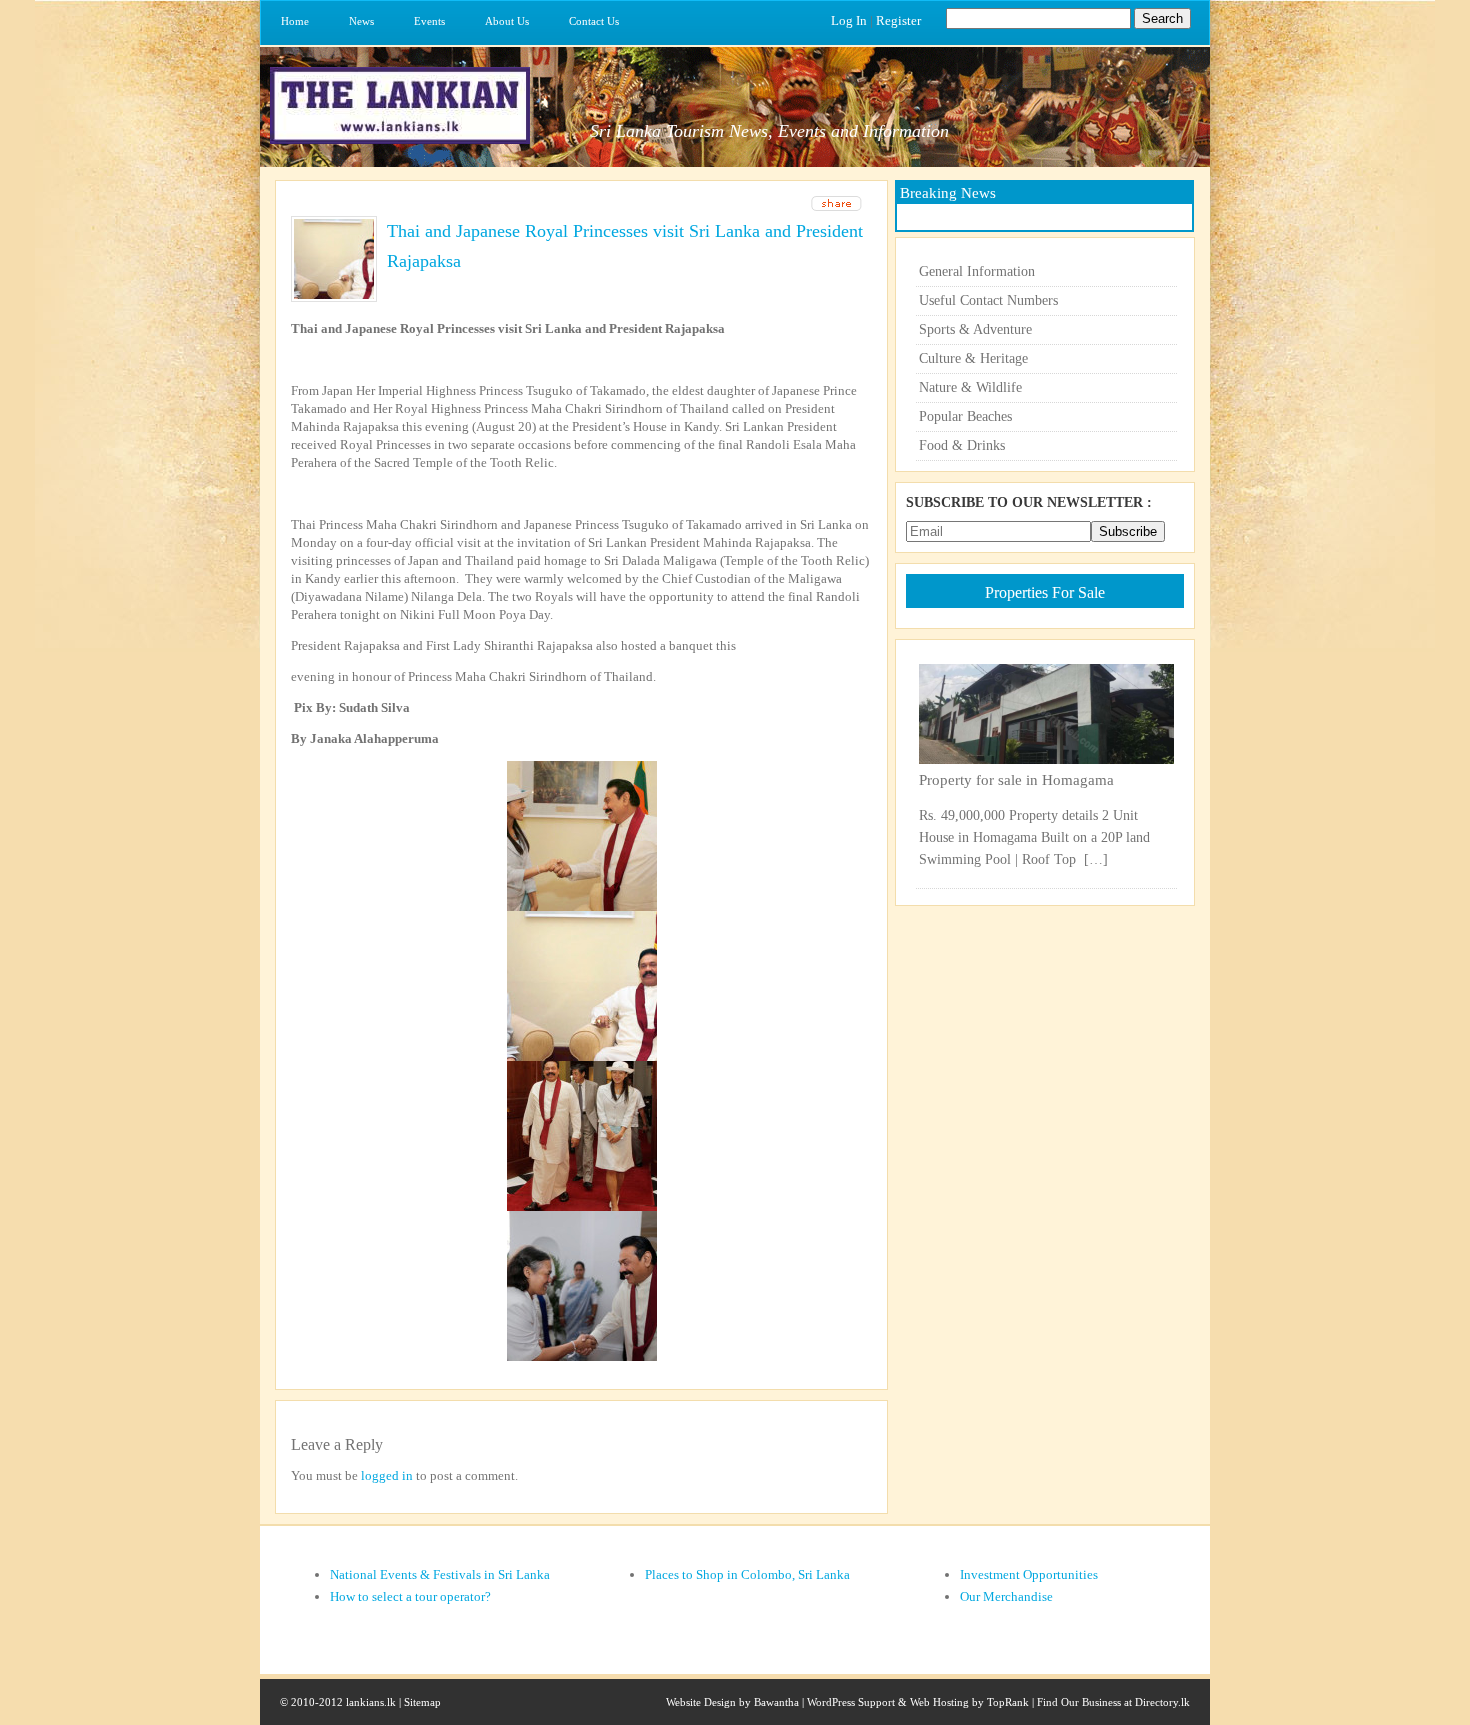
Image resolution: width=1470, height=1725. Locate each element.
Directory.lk (1162, 1702)
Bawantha (776, 1702)
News (361, 21)
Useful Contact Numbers (988, 300)
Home (295, 21)
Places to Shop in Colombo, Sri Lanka (747, 1574)
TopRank (1008, 1702)
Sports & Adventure (975, 329)
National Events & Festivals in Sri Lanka (440, 1574)
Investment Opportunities (1029, 1574)
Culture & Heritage (973, 358)
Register (898, 20)
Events (429, 21)
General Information (977, 271)
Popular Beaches (965, 416)
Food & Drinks (962, 445)
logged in (387, 1475)
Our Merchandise (1006, 1596)
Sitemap (422, 1702)
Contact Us (594, 21)
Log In (849, 20)
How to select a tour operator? (410, 1596)
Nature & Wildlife (970, 387)
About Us (507, 21)
